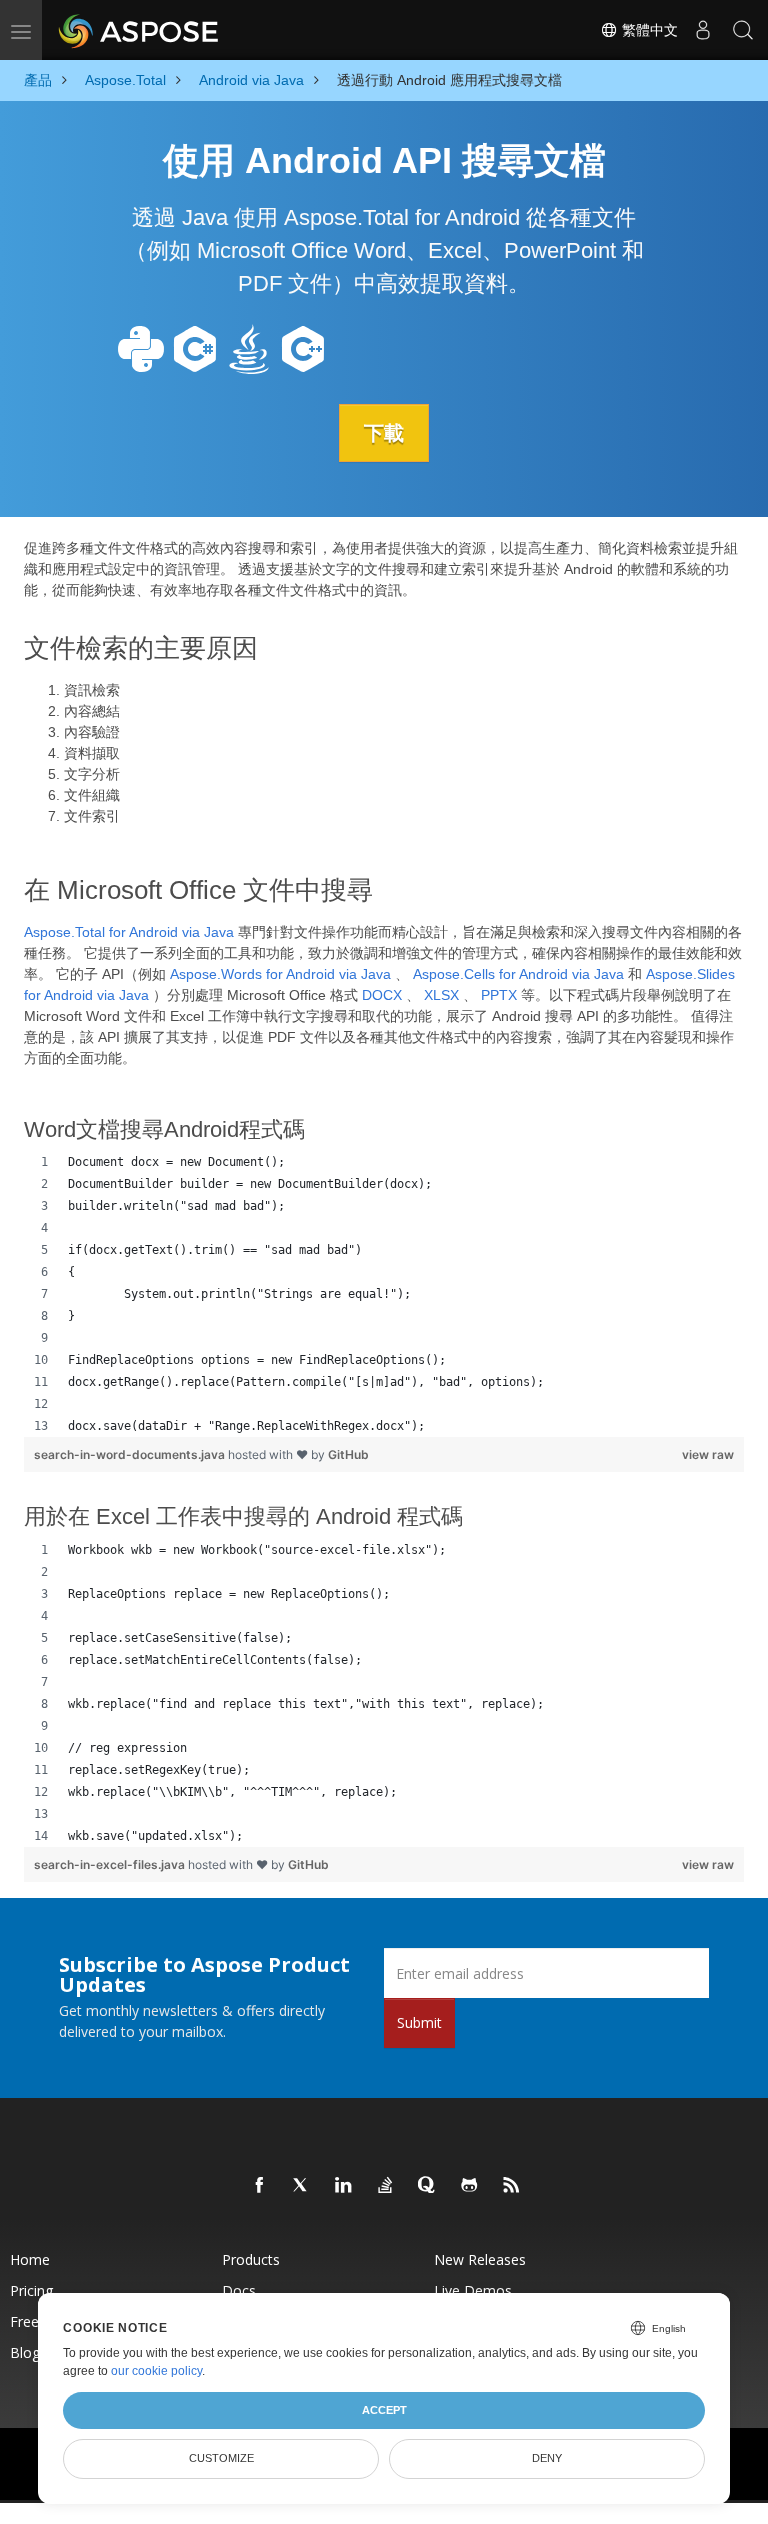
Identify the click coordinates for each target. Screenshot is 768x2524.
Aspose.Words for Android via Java (280, 974)
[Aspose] (139, 30)
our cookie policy (156, 2371)
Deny (547, 2458)
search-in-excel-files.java (111, 1864)
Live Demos (473, 2290)
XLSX (441, 995)
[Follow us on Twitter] (302, 2186)
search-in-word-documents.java (131, 1454)
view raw (708, 1454)
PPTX (499, 995)
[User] (703, 30)
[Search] (743, 30)
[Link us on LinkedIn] (344, 2186)
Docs (239, 2290)
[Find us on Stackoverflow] (386, 2186)
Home (30, 2259)
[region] (384, 1294)
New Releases (480, 2259)
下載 (384, 433)
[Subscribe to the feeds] (512, 2186)
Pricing (31, 2290)
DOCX (382, 995)
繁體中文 (648, 30)
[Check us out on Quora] (428, 2186)
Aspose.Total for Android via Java (129, 932)
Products (251, 2259)
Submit (419, 2022)
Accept (384, 2410)
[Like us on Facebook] (260, 2186)
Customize (221, 2458)
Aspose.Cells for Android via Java (518, 974)
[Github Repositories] (470, 2186)
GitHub (348, 1454)
